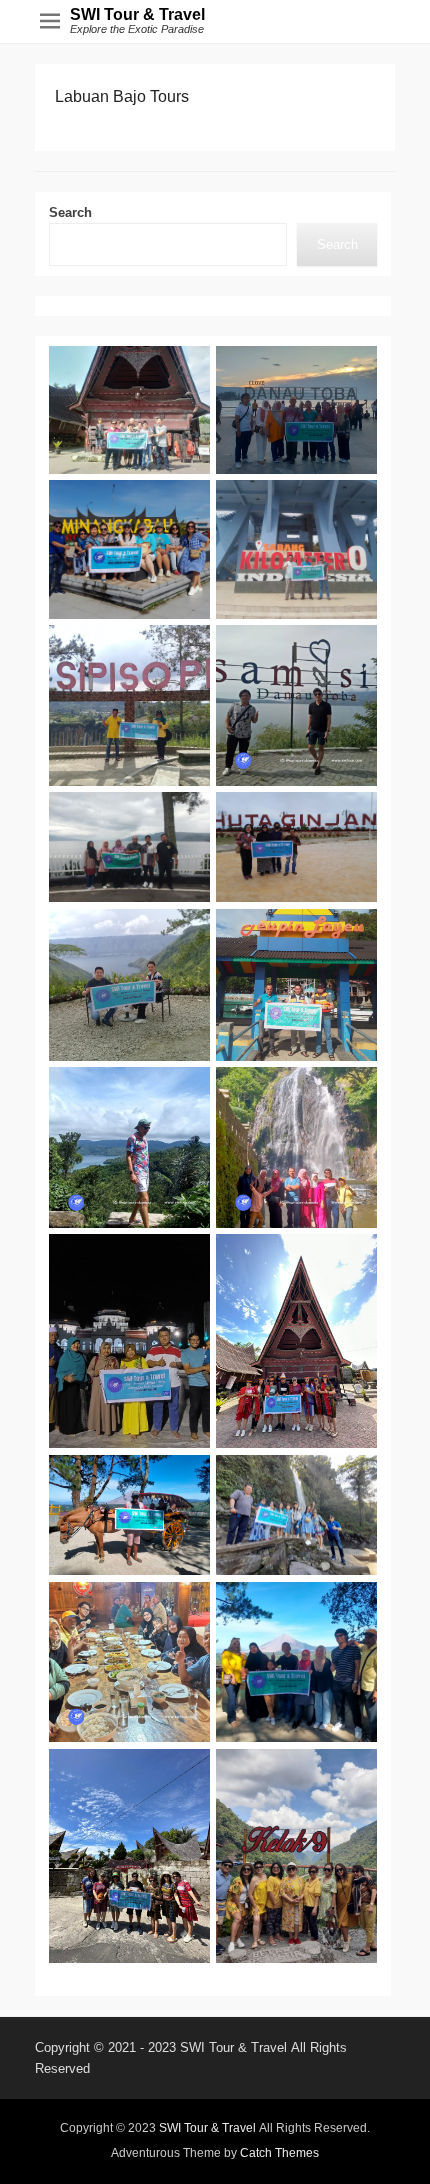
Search (70, 212)
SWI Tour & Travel (137, 14)
